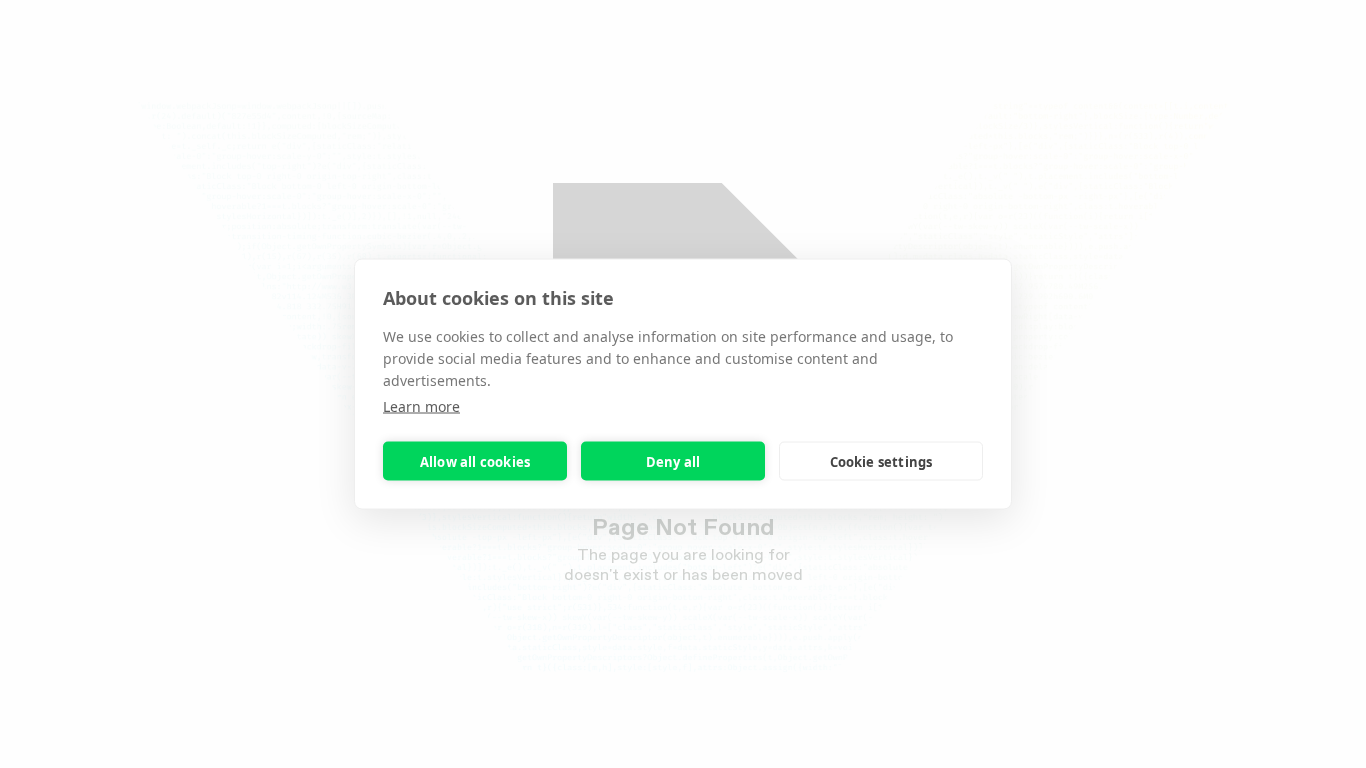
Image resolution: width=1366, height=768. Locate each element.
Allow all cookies (475, 461)
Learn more (421, 406)
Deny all (673, 461)
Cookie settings (881, 461)
